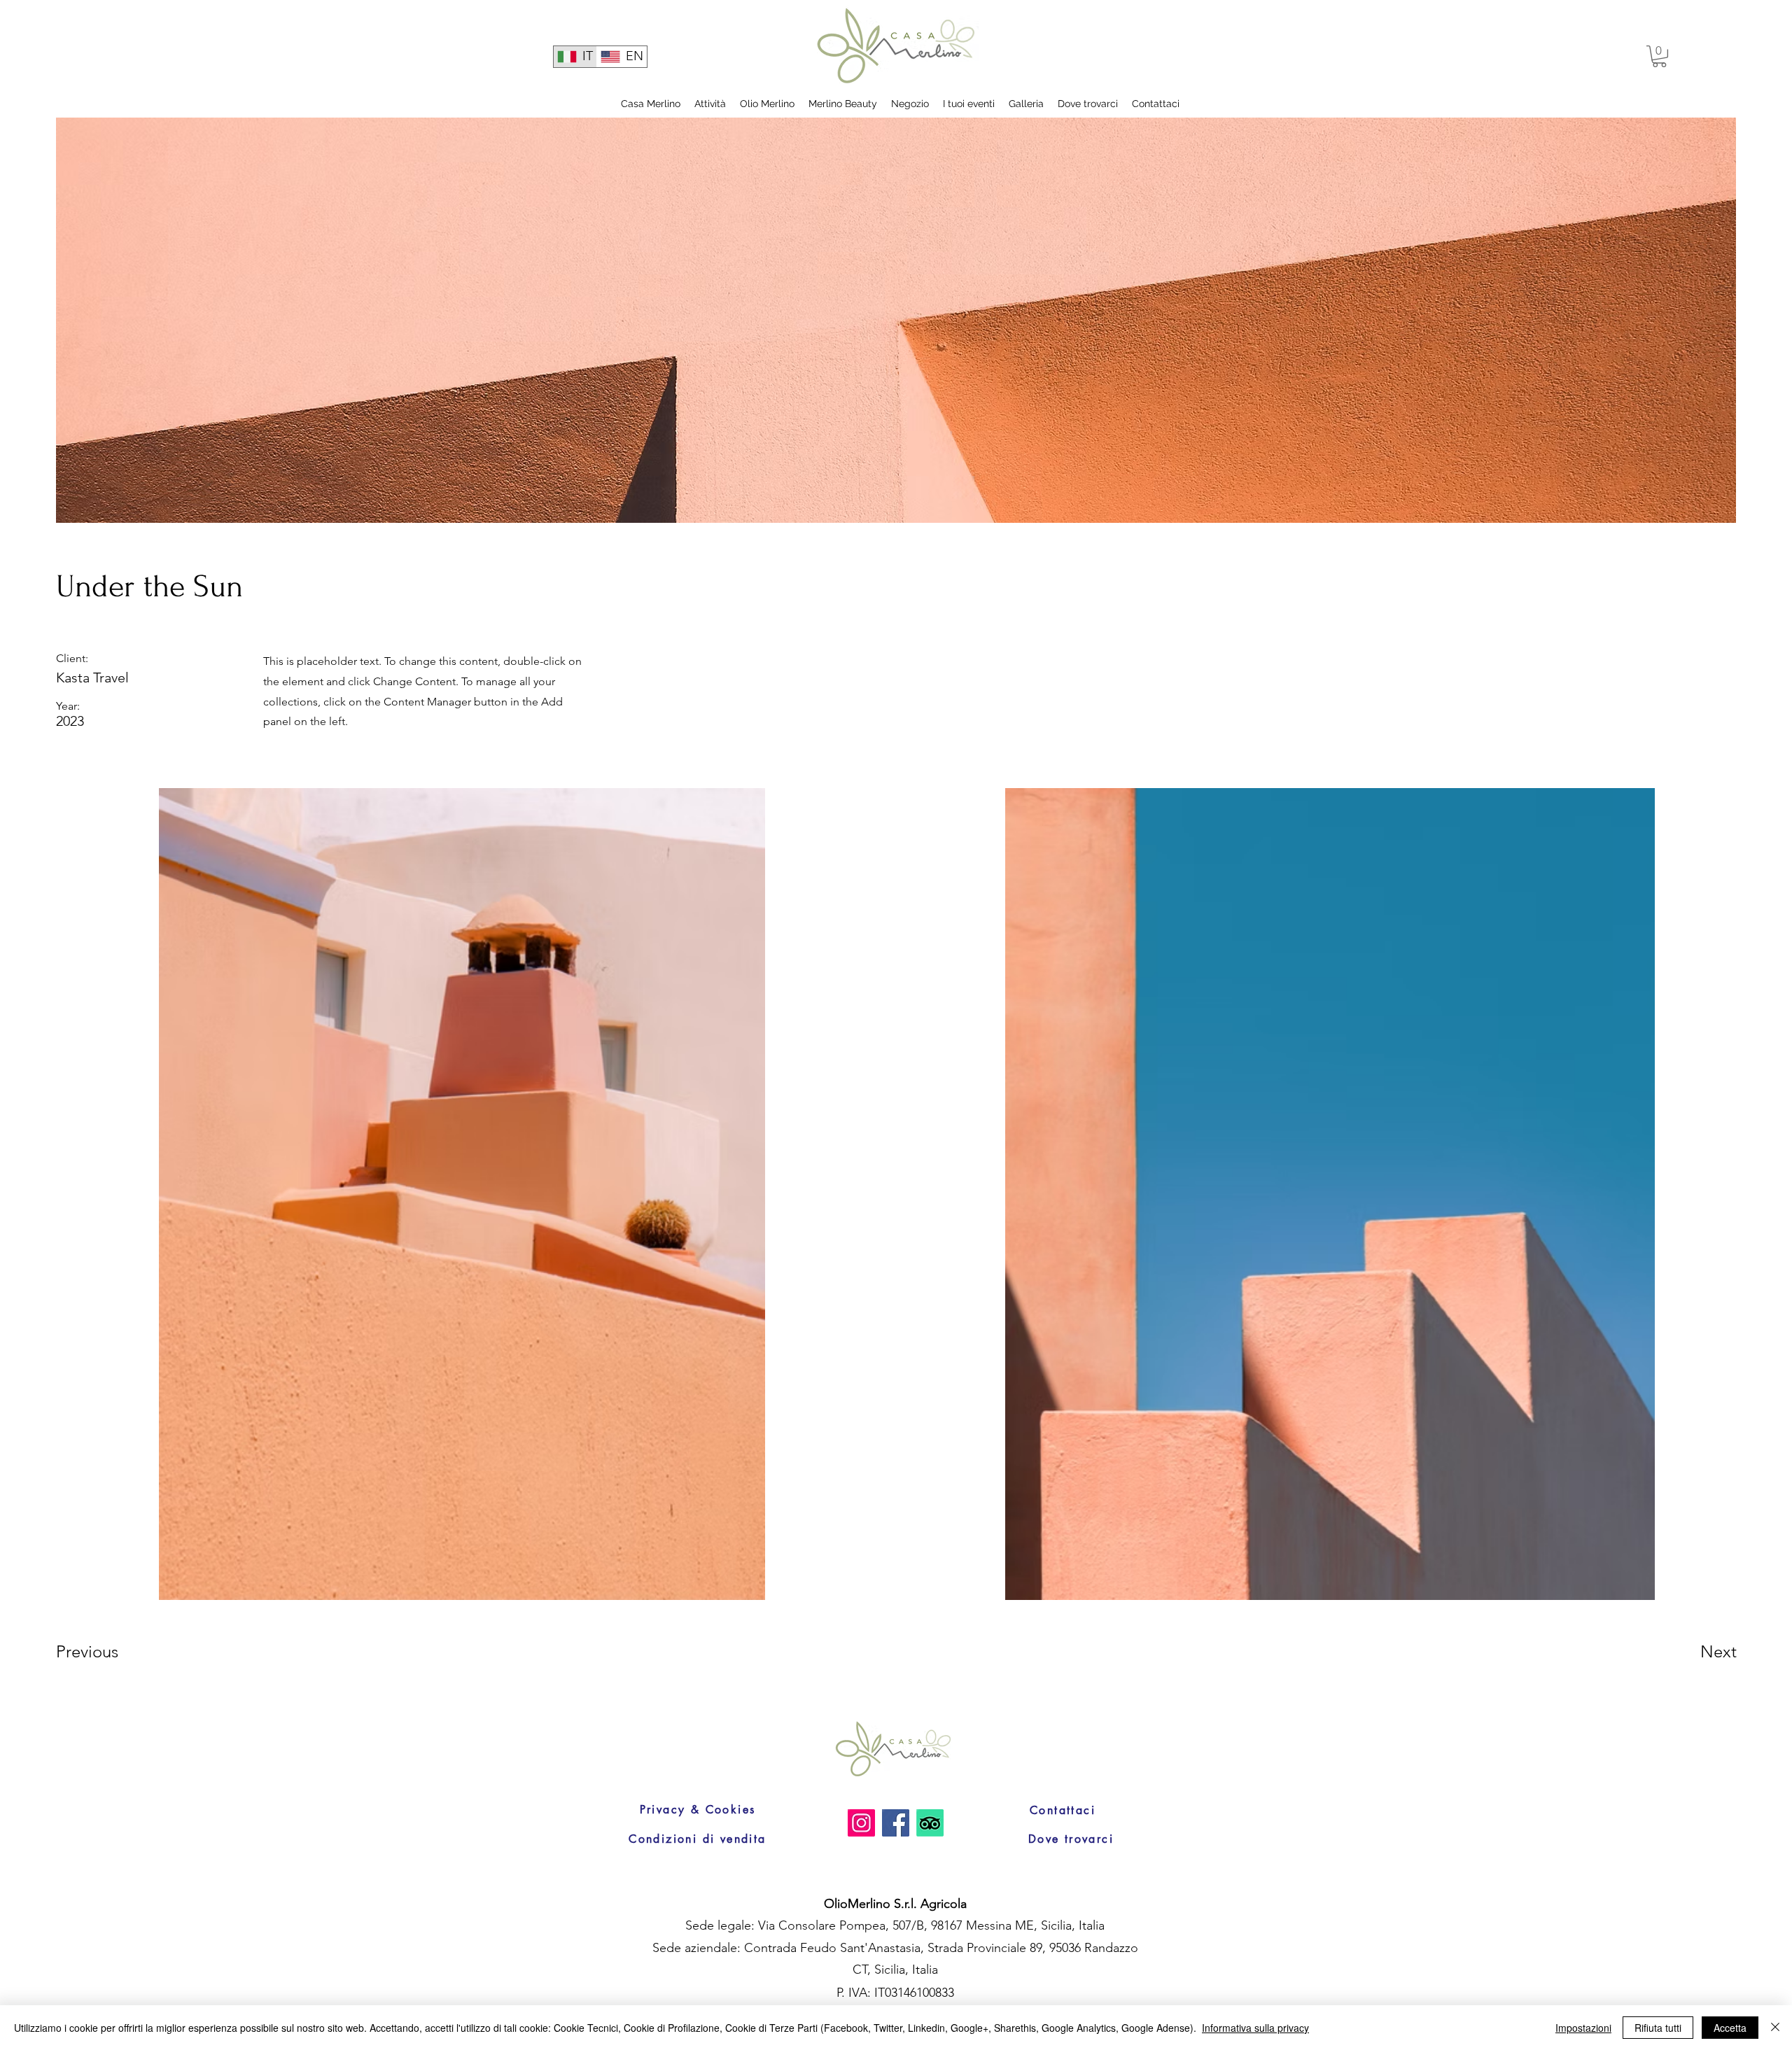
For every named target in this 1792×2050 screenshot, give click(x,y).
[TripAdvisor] (930, 1823)
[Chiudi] (1775, 2028)
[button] (1659, 56)
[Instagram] (861, 1823)
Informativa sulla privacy (1255, 2028)
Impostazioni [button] (1583, 2028)
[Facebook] (896, 1823)
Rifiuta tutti (1658, 2028)
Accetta (1730, 2028)
